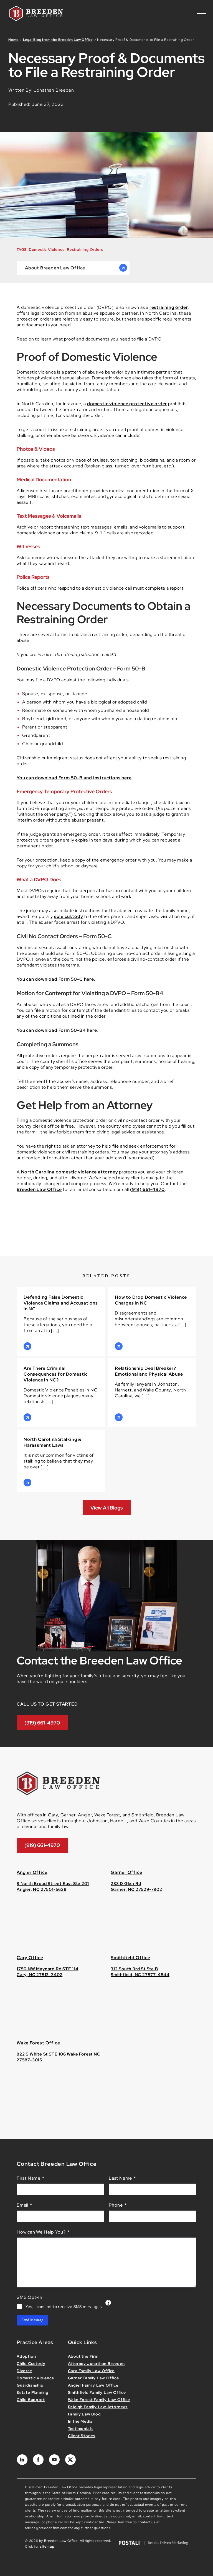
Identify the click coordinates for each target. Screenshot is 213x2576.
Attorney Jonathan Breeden (96, 2364)
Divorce (24, 2371)
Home (13, 40)
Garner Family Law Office (93, 2378)
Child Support (31, 2400)
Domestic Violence (47, 250)
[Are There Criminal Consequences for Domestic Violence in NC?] (61, 1393)
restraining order (169, 307)
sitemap (47, 2547)
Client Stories (82, 2436)
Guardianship (30, 2385)
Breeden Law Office (39, 1189)
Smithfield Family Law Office (97, 2392)
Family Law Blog (84, 2414)
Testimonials (81, 2429)
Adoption (26, 2356)
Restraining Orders (85, 250)
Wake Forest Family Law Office (99, 2400)
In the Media (80, 2421)
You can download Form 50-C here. (56, 979)
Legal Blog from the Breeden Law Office (58, 40)
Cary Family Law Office (91, 2371)
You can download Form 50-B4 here (57, 1030)
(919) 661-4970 (147, 1189)
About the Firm (83, 2356)
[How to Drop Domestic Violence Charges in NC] (152, 1321)
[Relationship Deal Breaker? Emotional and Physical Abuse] (152, 1393)
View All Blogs (107, 1508)
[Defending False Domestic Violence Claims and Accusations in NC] (61, 1321)
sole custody (69, 916)
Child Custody (31, 2364)
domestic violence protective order (127, 404)
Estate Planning (33, 2392)
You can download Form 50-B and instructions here (74, 778)
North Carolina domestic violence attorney (70, 1172)
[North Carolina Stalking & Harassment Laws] (61, 1461)
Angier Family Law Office (93, 2385)
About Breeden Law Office (55, 268)
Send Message (32, 2320)
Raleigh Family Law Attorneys (98, 2407)
